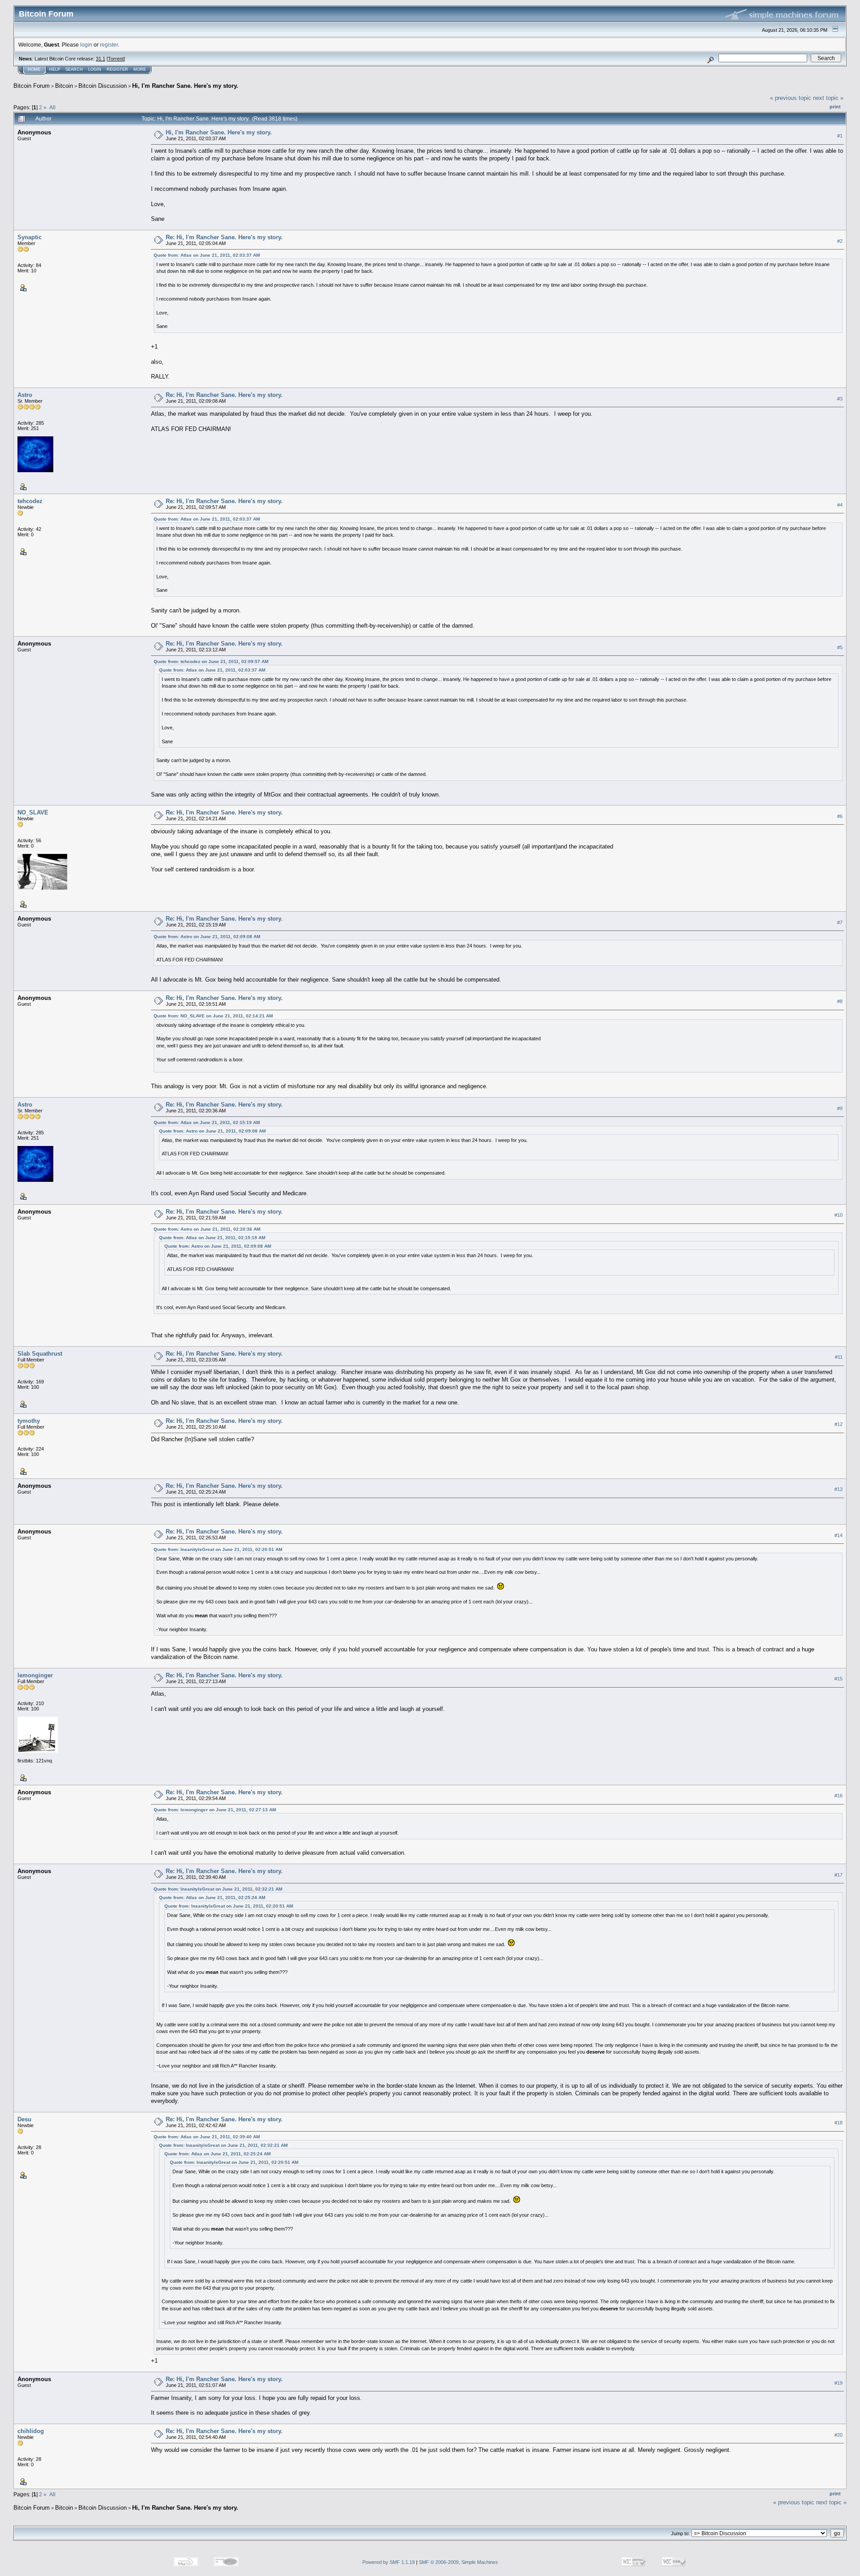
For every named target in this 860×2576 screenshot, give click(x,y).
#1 (840, 136)
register (109, 45)
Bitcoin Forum (32, 86)
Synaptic (30, 237)
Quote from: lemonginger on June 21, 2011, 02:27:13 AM (215, 1810)
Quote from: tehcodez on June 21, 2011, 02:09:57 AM (211, 661)
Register (117, 69)
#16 (838, 1796)
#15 (838, 1679)
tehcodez (30, 501)
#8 (840, 1002)
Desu (24, 2119)
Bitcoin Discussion (103, 86)
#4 (840, 505)
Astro (25, 395)
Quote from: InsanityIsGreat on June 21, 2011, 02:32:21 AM (218, 1889)
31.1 (101, 59)
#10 (838, 1215)
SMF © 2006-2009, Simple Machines (458, 2562)
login (86, 45)
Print (835, 107)
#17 (838, 1875)
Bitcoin (64, 86)
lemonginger (35, 1675)
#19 (838, 2383)
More (140, 69)
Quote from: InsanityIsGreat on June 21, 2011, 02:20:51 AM (218, 1549)
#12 (838, 1424)
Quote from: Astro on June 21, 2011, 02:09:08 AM (207, 937)
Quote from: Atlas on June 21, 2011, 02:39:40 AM (207, 2137)
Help (55, 69)
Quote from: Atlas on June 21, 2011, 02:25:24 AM (212, 1898)
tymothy (29, 1421)
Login (95, 69)
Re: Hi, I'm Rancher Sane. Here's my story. (224, 237)
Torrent (116, 59)
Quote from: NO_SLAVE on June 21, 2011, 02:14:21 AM (213, 1016)
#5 (840, 647)
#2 (840, 241)
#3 (840, 399)
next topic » (828, 98)
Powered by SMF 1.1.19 (389, 2562)
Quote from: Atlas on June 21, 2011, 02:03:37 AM (207, 255)
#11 (839, 1357)
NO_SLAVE (33, 812)
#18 (838, 2123)
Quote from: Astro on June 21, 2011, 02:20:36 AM (207, 1229)
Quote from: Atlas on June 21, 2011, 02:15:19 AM (207, 1122)
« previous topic (791, 98)
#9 (840, 1108)
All (52, 107)
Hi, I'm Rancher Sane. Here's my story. (185, 86)
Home (34, 69)
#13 (838, 1489)
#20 (838, 2435)
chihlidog (31, 2431)
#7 (840, 922)
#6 (840, 816)
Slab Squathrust (40, 1354)
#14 (838, 1535)
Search (74, 69)
